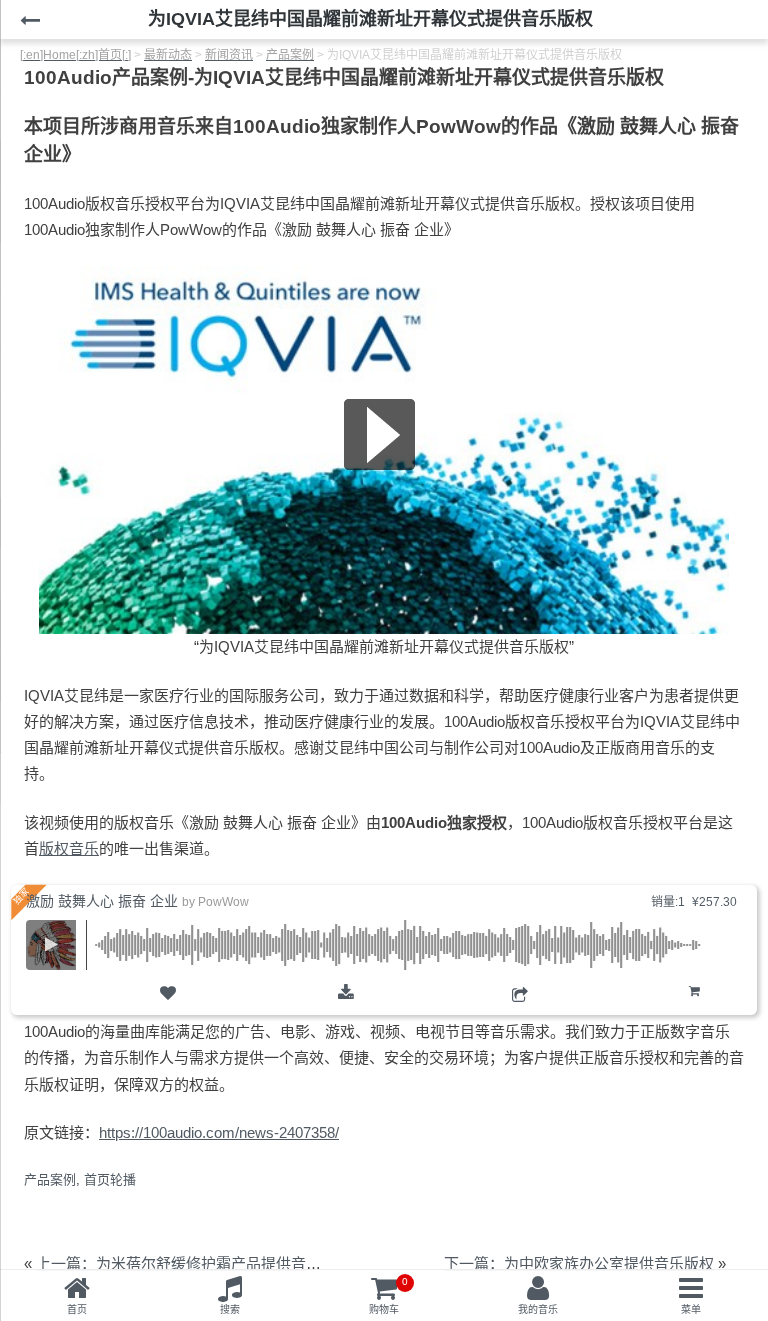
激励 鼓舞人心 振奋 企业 (102, 901)
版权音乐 (69, 848)
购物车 (694, 1007)
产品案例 (50, 1179)
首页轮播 (110, 1179)
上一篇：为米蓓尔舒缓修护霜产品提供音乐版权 (193, 1263)
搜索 (230, 1309)
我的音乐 (538, 1309)
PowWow (223, 902)
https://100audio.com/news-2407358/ (219, 1132)
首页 (77, 1309)
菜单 (691, 1309)
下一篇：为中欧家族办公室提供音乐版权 (579, 1263)
